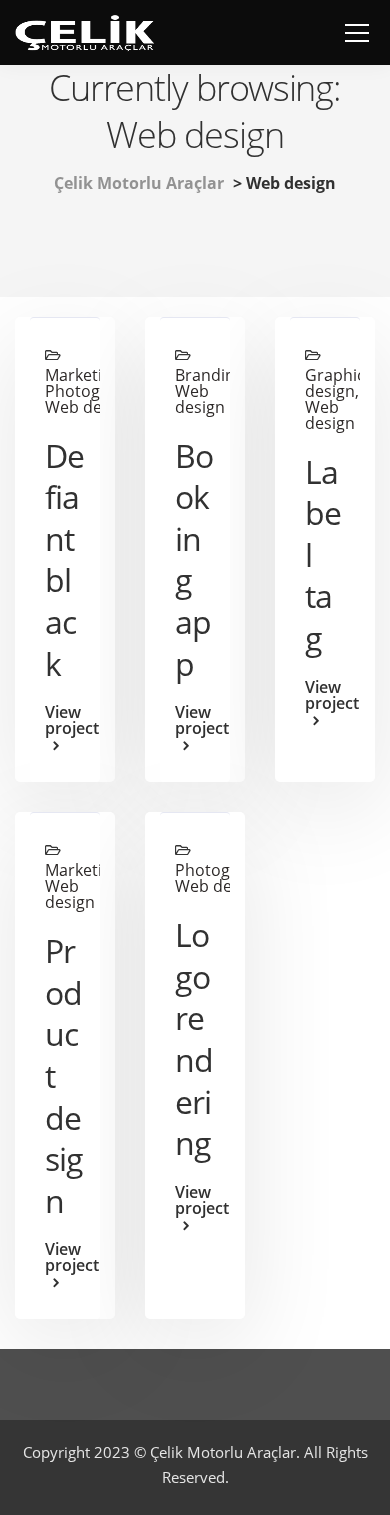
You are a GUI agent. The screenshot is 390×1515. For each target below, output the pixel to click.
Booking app (194, 559)
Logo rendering (194, 1038)
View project (65, 721)
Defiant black (64, 559)
